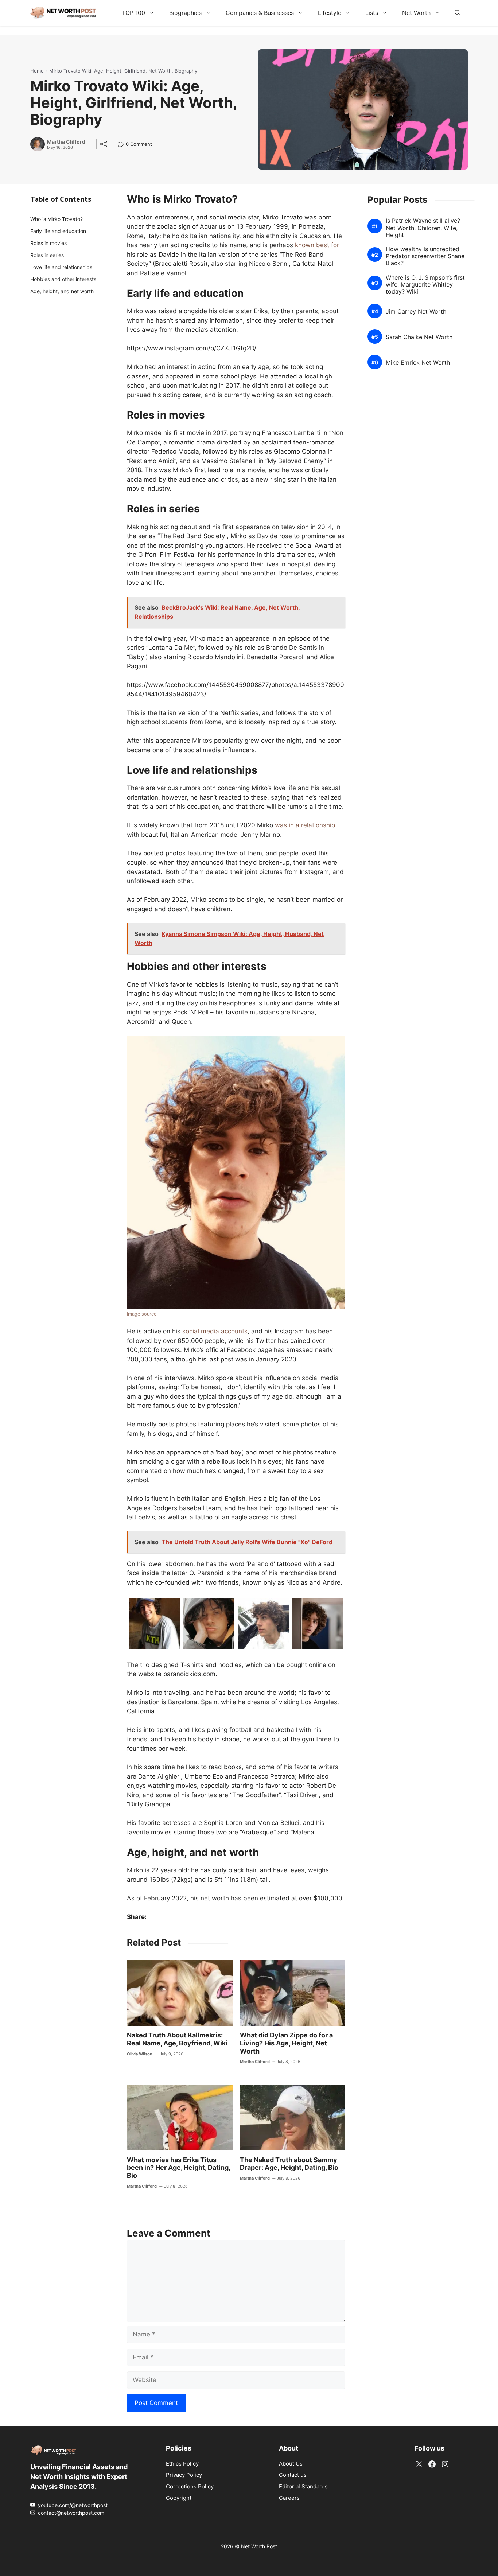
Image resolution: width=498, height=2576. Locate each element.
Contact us (293, 2475)
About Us (291, 2464)
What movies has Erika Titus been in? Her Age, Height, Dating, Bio (178, 2168)
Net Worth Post (259, 2546)
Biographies (185, 13)
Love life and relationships (61, 267)
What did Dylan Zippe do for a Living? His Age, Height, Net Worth (286, 2043)
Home (37, 71)
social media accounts (215, 1331)
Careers (289, 2498)
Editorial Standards (303, 2486)
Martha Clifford (66, 142)
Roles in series (47, 255)
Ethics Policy (182, 2464)
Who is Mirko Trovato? (57, 219)
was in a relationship (305, 825)
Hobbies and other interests (63, 279)
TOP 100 (133, 13)
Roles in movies (48, 243)
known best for (317, 245)
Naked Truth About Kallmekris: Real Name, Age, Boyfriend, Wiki (177, 2039)
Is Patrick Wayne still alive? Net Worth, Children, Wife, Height (423, 228)
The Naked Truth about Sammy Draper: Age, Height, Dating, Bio (289, 2164)
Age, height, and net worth (62, 291)
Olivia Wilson (140, 2054)
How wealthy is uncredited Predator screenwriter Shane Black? (425, 256)
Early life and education (58, 231)
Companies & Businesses (260, 13)
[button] (458, 13)
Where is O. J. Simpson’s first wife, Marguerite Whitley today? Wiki (425, 284)
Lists (372, 13)
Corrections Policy (190, 2486)
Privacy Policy (184, 2475)
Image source (142, 1314)
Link (123, 145)
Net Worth (416, 13)
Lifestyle (330, 13)
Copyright (179, 2498)
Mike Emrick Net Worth (418, 362)
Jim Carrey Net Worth (416, 311)
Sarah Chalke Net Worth (419, 337)
